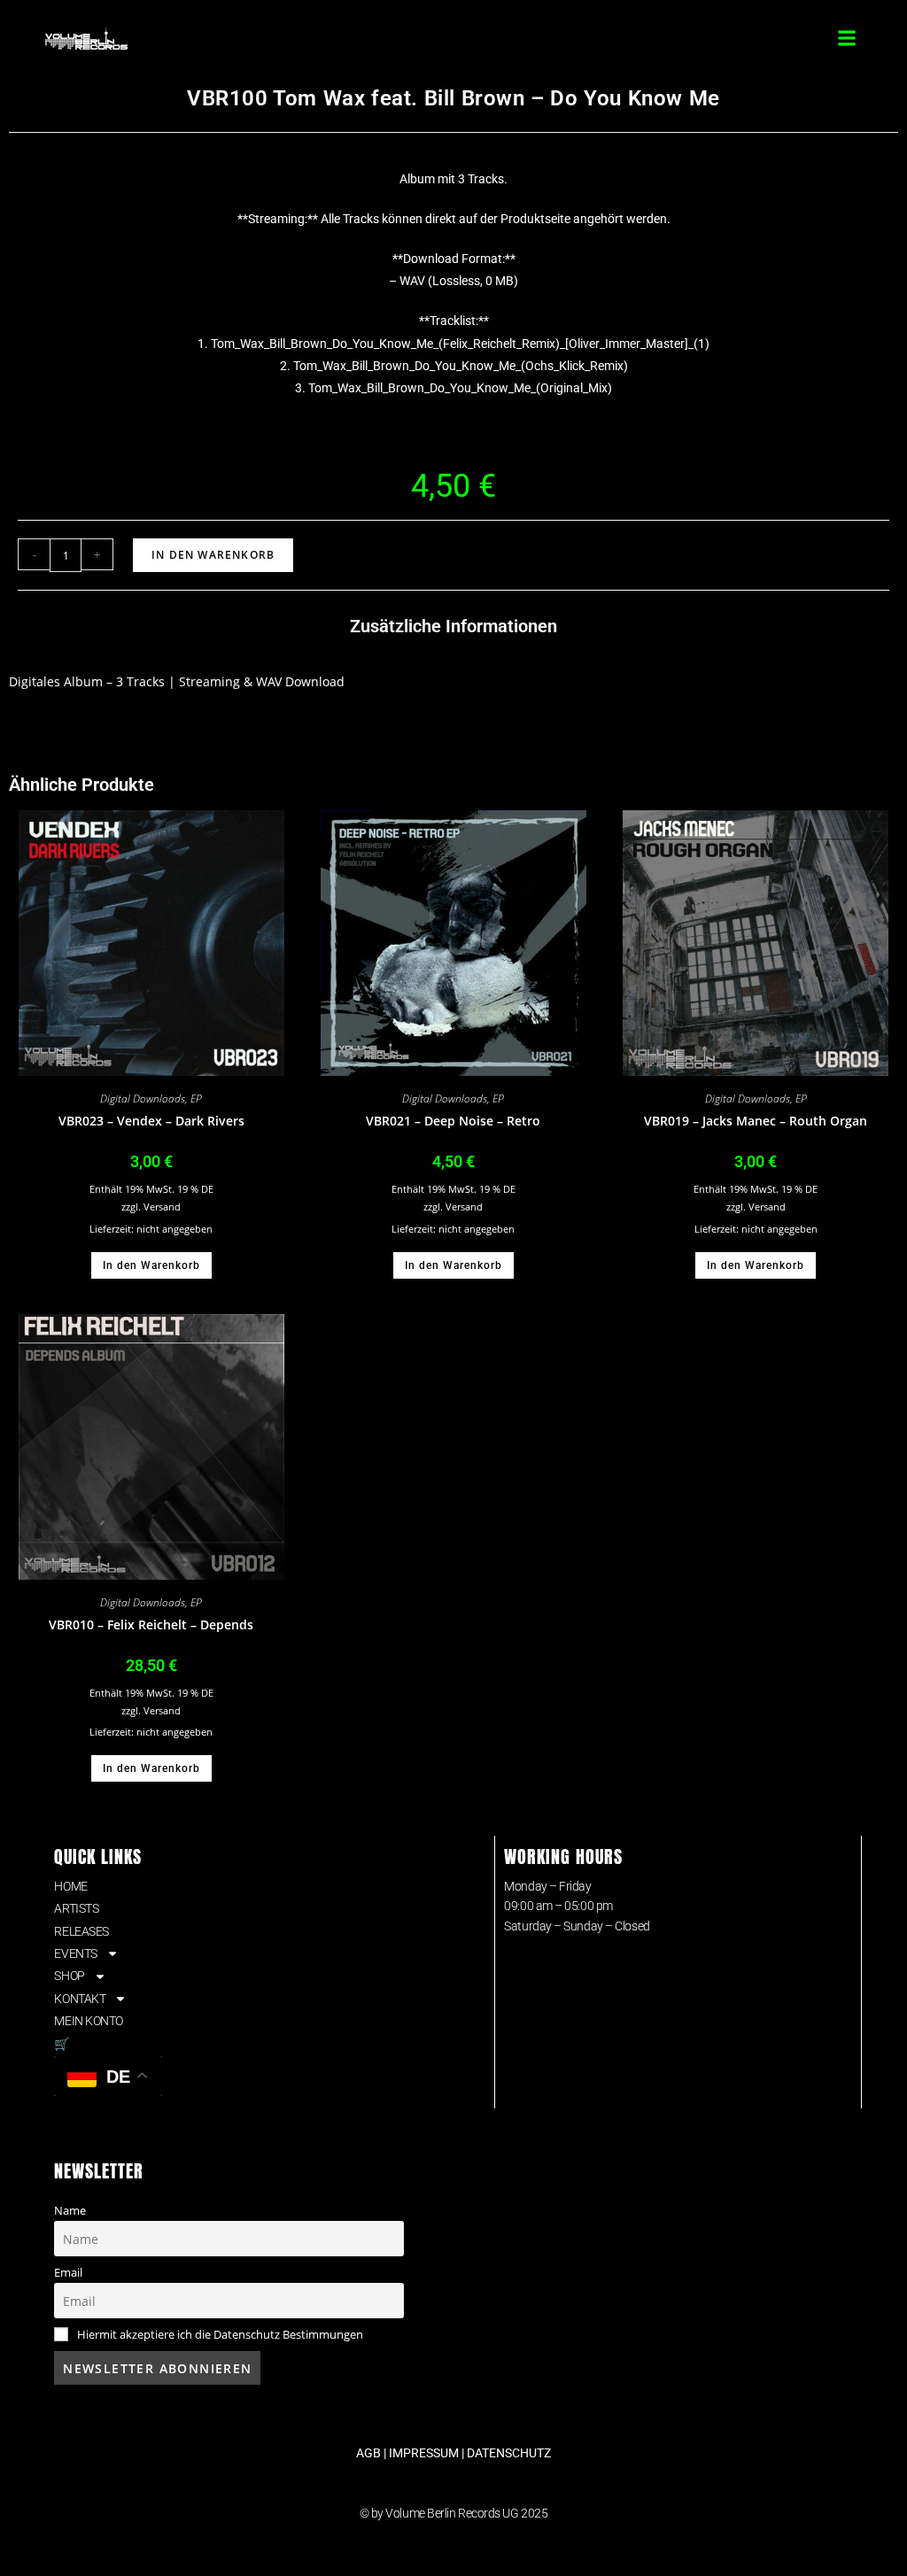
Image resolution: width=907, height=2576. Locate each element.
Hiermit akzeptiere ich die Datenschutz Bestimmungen (220, 2335)
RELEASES (81, 1931)
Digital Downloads (143, 1098)
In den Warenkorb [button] (151, 1265)
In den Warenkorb (213, 555)
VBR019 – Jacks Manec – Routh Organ (756, 1121)
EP (196, 1098)
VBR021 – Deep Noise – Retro (453, 1121)
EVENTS (75, 1953)
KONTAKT (80, 1999)
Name (70, 2211)
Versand (162, 1207)
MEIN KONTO (89, 2021)
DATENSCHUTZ (509, 2453)
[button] (847, 38)
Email (68, 2273)
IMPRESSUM (424, 2453)
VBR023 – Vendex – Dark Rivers (151, 1121)
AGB (368, 2453)
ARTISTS (76, 1908)
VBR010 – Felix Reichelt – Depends (151, 1625)
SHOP (69, 1976)
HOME (70, 1886)
